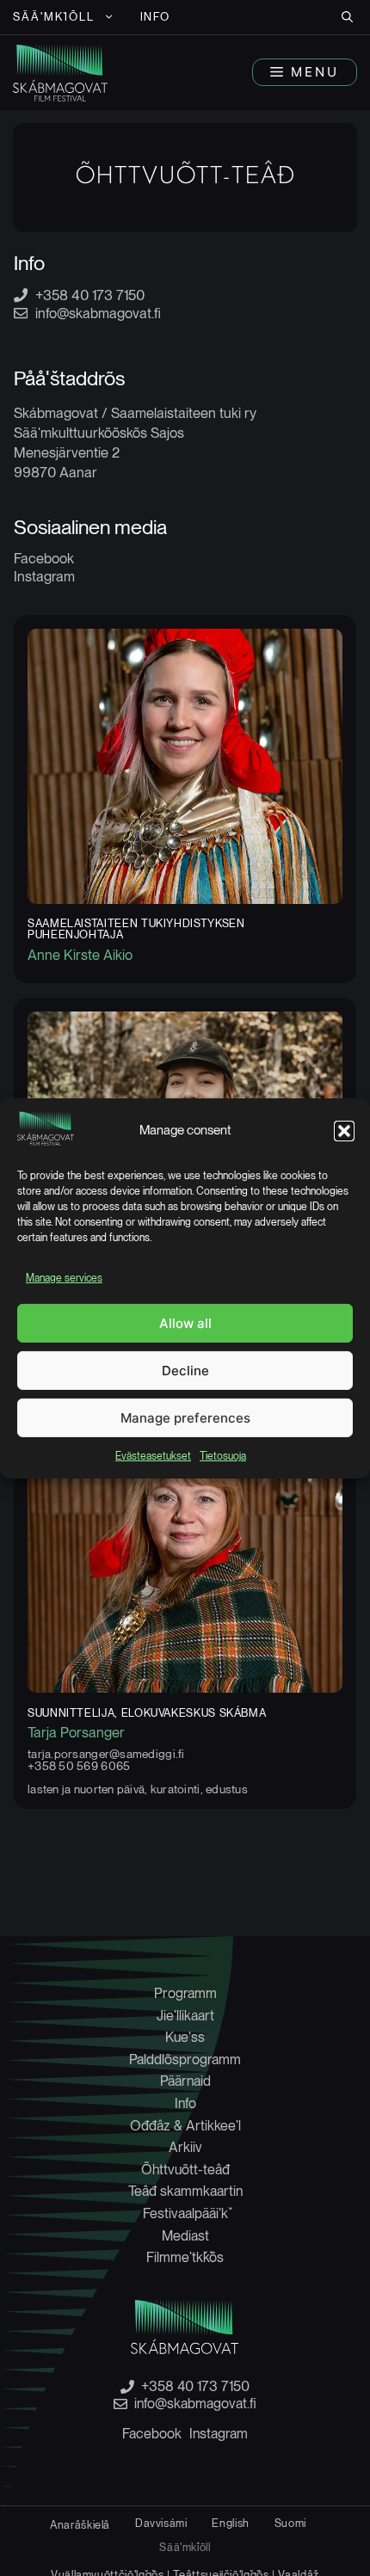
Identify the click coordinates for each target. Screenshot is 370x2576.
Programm (185, 1993)
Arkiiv (185, 2147)
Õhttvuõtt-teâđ (185, 2170)
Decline (185, 1371)
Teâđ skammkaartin (185, 2191)
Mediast (185, 2236)
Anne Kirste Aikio (80, 955)
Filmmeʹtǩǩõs (185, 2257)
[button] (344, 1131)
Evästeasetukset (153, 1456)
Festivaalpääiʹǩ (185, 2213)
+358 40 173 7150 (90, 295)
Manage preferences (185, 1418)
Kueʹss (185, 2037)
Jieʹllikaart (185, 2016)
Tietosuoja (223, 1456)
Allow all (185, 1323)
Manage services (64, 1278)
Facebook (44, 558)
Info (156, 17)
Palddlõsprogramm (185, 2060)
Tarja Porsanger (76, 1732)
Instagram (44, 576)
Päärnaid (185, 2081)
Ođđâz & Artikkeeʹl (185, 2126)
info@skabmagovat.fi (98, 313)
